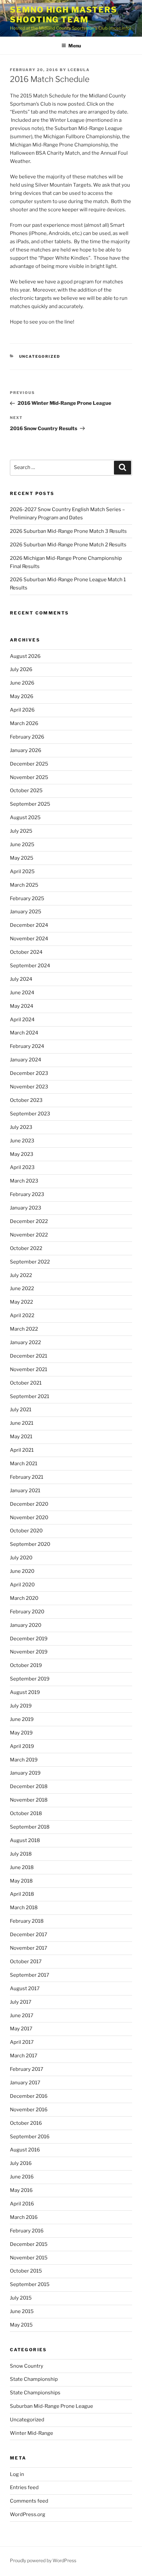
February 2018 (27, 1921)
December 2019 (29, 1639)
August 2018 (25, 1840)
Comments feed (29, 2501)
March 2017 (24, 2056)
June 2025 (22, 845)
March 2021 (24, 1464)
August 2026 (25, 656)
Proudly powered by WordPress (43, 2560)
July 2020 (21, 1558)
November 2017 (29, 1948)
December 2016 (29, 2096)
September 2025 (30, 804)
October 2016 (26, 2123)
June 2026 (22, 683)
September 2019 (30, 1679)
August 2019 (25, 1692)
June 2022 (22, 1288)
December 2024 (29, 925)
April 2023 (22, 1167)
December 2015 (29, 2244)
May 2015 (21, 2325)
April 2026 (22, 710)
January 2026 (26, 750)
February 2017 (27, 2069)
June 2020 (22, 1571)
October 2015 (26, 2271)
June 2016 (22, 2177)
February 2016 (27, 2231)
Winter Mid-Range (32, 2433)
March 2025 (24, 885)
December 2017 (29, 1935)
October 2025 (26, 791)
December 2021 (29, 1356)
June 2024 (22, 993)
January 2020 (26, 1625)
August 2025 (25, 818)
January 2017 (25, 2083)
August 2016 (25, 2150)
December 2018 (29, 1786)
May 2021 (21, 1437)
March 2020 (24, 1598)
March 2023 (24, 1181)
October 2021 (26, 1383)
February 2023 (27, 1194)
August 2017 (25, 1989)
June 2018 (22, 1867)
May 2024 (22, 1006)
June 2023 (22, 1141)
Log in (17, 2474)
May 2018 (21, 1881)
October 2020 (26, 1531)
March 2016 (24, 2217)
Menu (75, 46)
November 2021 (29, 1369)
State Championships (35, 2393)
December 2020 (29, 1504)
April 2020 (22, 1585)
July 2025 (21, 831)
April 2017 (22, 2042)
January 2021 (25, 1491)
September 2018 (30, 1827)
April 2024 (22, 1020)
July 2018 (21, 1854)
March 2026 (24, 723)
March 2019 (24, 1760)
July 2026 (21, 669)
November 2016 (29, 2110)
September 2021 (30, 1396)
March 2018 (24, 1908)
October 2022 (26, 1248)
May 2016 (21, 2190)
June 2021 (22, 1423)
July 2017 (21, 2002)
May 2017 (21, 2029)
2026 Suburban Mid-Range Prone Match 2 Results (68, 545)
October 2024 (26, 952)
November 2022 (29, 1235)
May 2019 (21, 1733)
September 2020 (30, 1544)
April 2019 (22, 1746)
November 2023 (29, 1087)
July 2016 (21, 2163)
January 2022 (25, 1342)
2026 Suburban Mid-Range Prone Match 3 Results (68, 531)
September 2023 (30, 1114)
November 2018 (29, 1800)
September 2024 (30, 966)
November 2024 (29, 939)
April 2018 (22, 1894)
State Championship (34, 2379)
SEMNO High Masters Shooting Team (64, 15)
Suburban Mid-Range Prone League (52, 2406)
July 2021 (21, 1410)
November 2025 (29, 777)
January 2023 (26, 1208)
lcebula (79, 70)
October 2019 (26, 1665)
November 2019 (29, 1652)
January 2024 (26, 1060)
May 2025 (22, 858)
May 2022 (21, 1302)
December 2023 (29, 1073)
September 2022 (30, 1262)
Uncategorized (40, 356)
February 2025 (27, 898)
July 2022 (21, 1275)
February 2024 (27, 1046)
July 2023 (21, 1127)
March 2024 (24, 1033)
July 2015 (21, 2298)
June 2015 (22, 2311)
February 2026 (27, 737)
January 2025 (26, 912)
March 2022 (24, 1329)
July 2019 (21, 1706)
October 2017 (26, 1962)
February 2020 (27, 1612)
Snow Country (27, 2366)
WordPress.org (28, 2514)
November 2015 (29, 2258)
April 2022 (22, 1315)
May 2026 (22, 696)
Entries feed (24, 2487)
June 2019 (22, 1719)
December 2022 (29, 1221)
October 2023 (26, 1100)
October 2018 (26, 1813)
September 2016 (30, 2137)
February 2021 (27, 1477)
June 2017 (22, 2016)
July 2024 (21, 979)
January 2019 (25, 1773)
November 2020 (29, 1518)
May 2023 (22, 1154)
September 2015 (30, 2284)
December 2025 (29, 764)
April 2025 (22, 872)
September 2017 (30, 1975)
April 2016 (22, 2204)
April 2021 (22, 1450)
